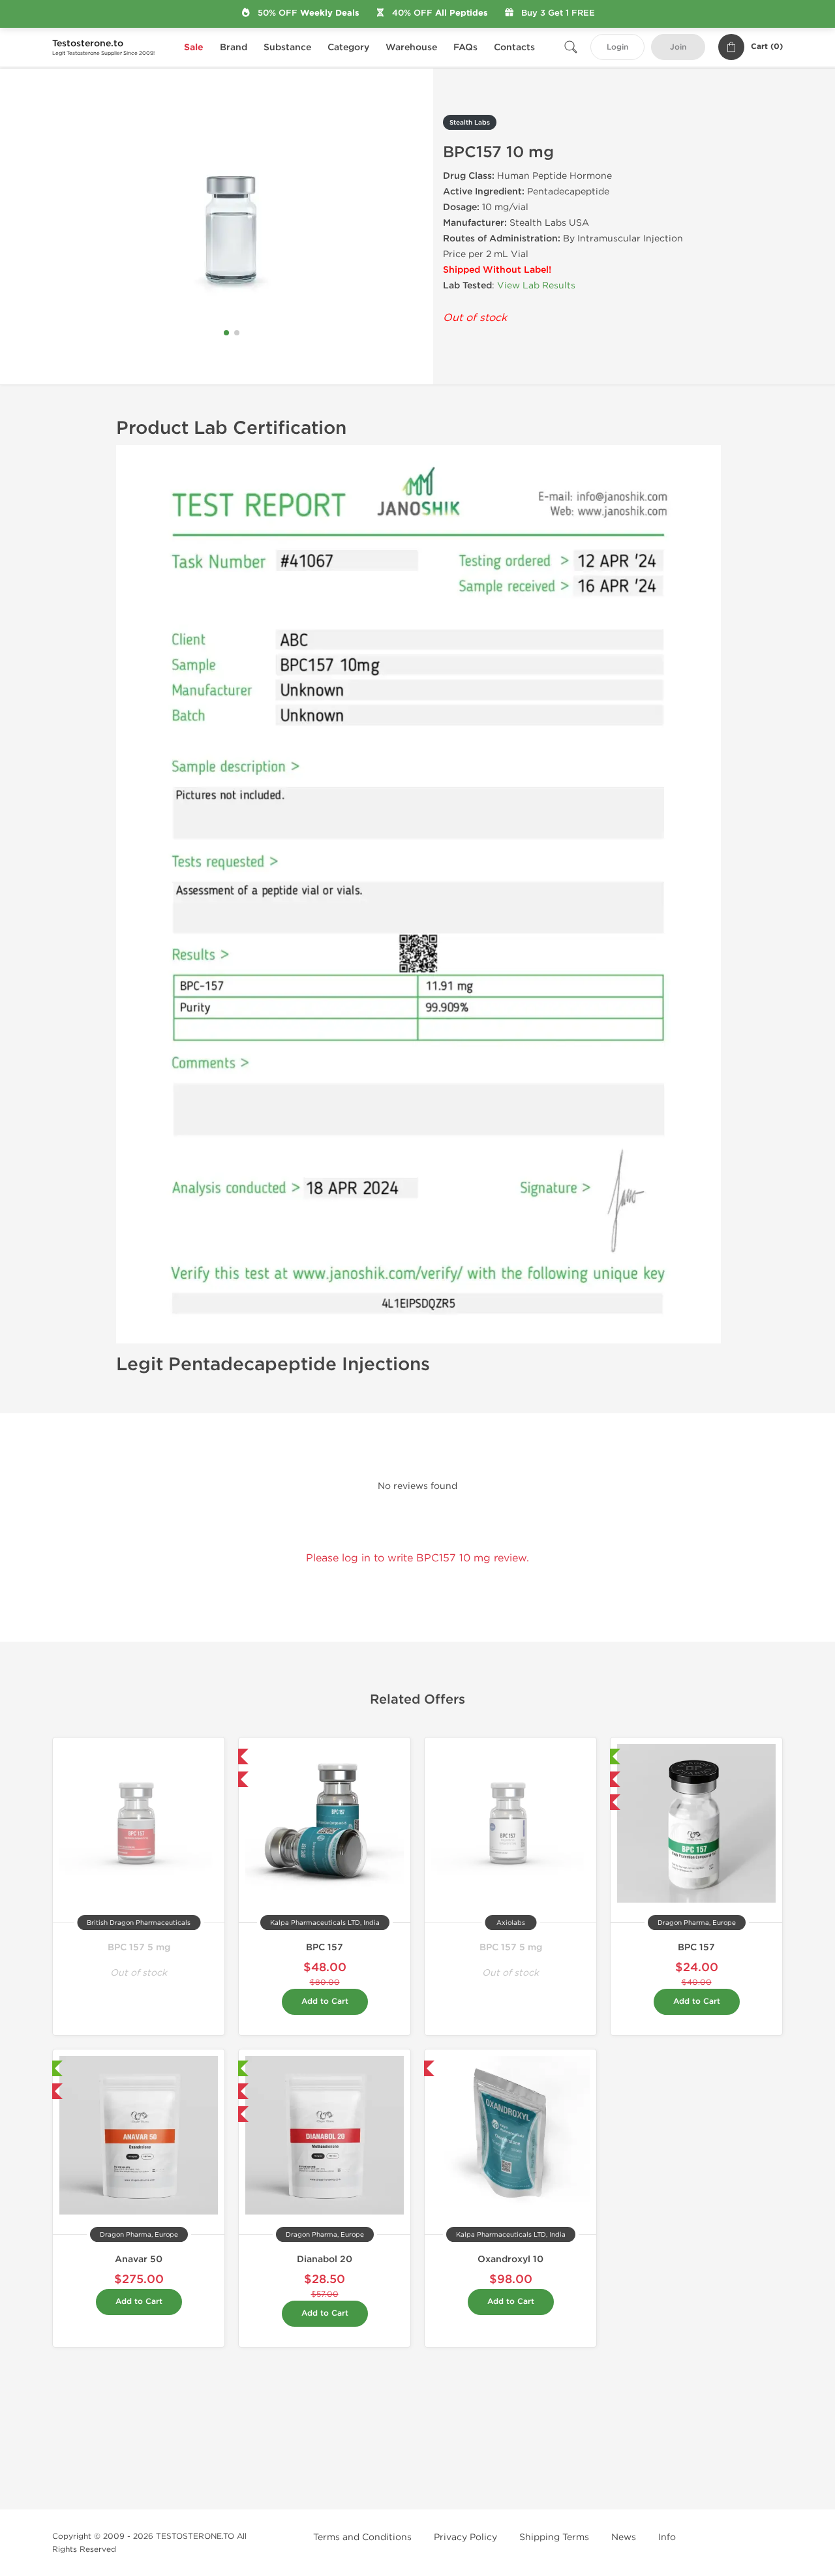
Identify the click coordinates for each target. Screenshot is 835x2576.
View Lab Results (536, 285)
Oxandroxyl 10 (510, 2259)
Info (667, 2537)
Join (678, 47)
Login (617, 47)
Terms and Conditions (362, 2537)
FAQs (465, 47)
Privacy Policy (465, 2537)
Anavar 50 (139, 2259)
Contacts (514, 47)
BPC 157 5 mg (139, 1947)
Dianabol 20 (325, 2259)
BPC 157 (325, 1947)
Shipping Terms (554, 2537)
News (624, 2537)
